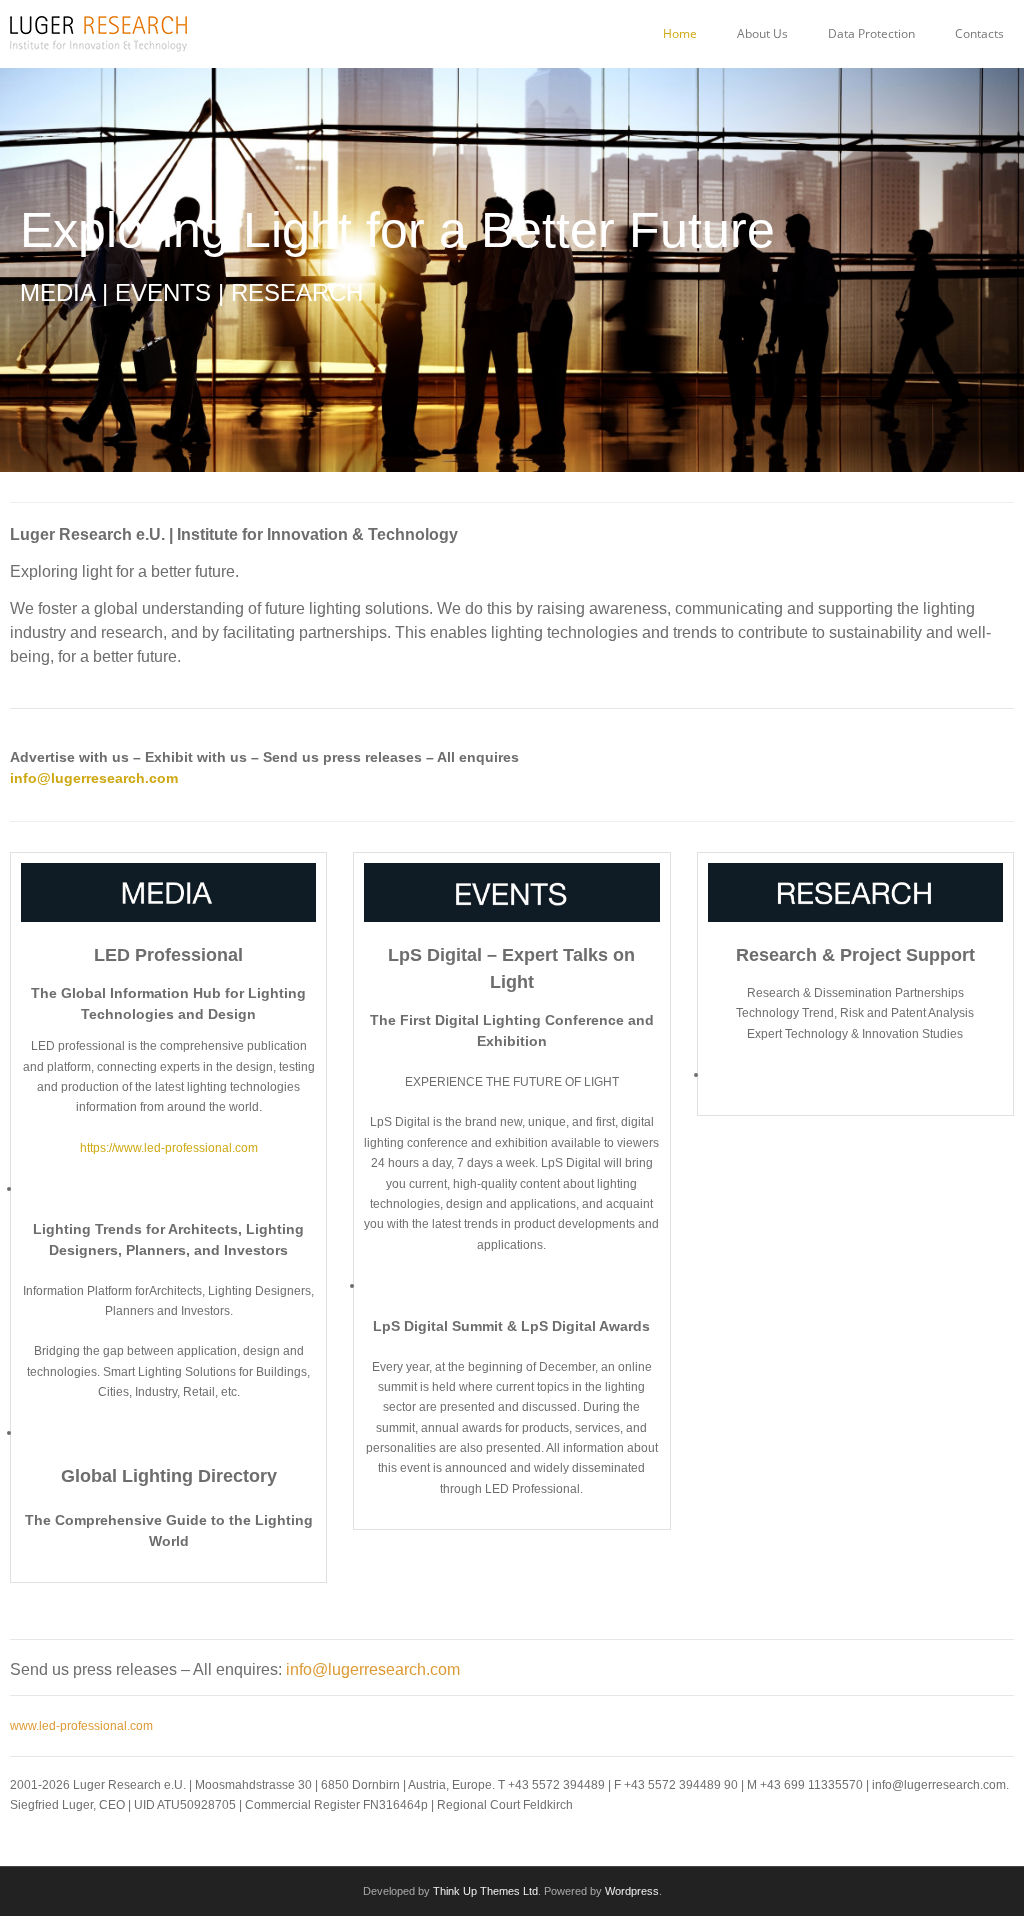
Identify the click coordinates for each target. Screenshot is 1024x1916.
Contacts (979, 33)
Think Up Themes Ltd (485, 1891)
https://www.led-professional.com (169, 1148)
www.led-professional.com (81, 1726)
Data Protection (871, 33)
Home (680, 33)
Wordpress (632, 1891)
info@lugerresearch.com (94, 778)
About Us (762, 33)
